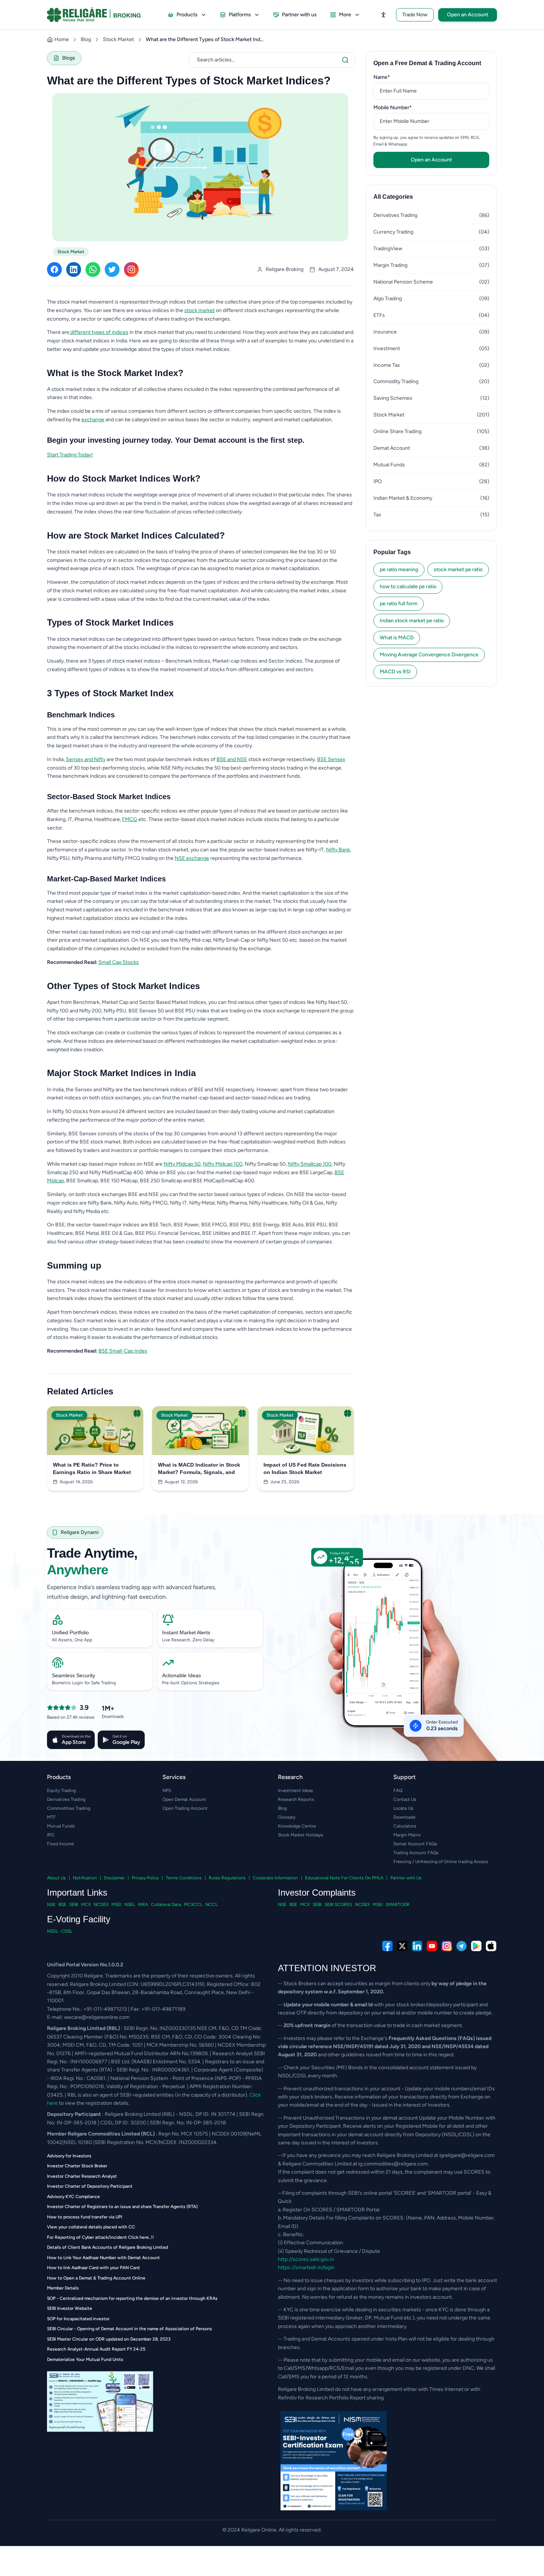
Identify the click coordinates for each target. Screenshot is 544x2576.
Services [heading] (174, 1777)
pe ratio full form (399, 604)
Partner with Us (406, 1878)
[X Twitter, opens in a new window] (402, 1946)
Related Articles (80, 1391)
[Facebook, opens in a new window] (387, 1946)
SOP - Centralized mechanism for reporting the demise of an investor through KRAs (132, 2298)
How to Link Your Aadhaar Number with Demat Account (103, 2258)
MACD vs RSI (395, 672)
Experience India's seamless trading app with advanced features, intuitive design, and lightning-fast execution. (132, 1592)
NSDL (53, 1931)
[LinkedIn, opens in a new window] (417, 1946)
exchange (93, 420)
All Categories (393, 197)
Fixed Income (61, 1844)
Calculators (405, 1826)
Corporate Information (275, 1878)
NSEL (130, 1905)
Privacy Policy (145, 1878)
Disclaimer (114, 1878)
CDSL (67, 1931)
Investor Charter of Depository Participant (90, 2186)
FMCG (130, 819)
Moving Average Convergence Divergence (429, 655)
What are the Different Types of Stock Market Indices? (205, 39)
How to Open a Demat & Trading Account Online (96, 2278)
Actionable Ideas (182, 1675)
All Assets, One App (72, 1640)
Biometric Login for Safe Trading (84, 1683)
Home (62, 39)
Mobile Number (404, 107)
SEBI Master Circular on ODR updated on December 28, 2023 (109, 2339)
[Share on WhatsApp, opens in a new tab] (93, 269)
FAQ (398, 1791)
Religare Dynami (80, 1532)
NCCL (211, 1905)
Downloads (404, 1817)
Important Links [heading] (77, 1892)
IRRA (143, 1905)
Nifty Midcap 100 (223, 1164)
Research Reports (296, 1799)
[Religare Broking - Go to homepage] (100, 15)
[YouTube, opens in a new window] (432, 1946)
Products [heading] (59, 1777)
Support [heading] (404, 1777)
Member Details (63, 2288)
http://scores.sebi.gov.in (306, 2259)
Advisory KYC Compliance (73, 2197)
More (345, 15)
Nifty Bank (338, 850)
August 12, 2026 (181, 1482)
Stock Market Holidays (300, 1835)
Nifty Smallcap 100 (310, 1164)
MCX (86, 1905)
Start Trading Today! (70, 455)
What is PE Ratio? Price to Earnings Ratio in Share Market (92, 1468)
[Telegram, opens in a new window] (461, 1946)
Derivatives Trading (66, 1799)
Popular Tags (392, 552)
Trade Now (415, 15)
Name (393, 77)
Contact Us (405, 1799)
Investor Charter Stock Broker (77, 2166)
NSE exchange (192, 858)
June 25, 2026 (285, 1482)
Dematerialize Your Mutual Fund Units (85, 2359)
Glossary (287, 1817)
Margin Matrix (407, 1835)
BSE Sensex (331, 759)
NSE (51, 1905)
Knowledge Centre (297, 1826)
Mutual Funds (61, 1826)
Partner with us (299, 15)
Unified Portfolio (70, 1632)
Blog (86, 39)
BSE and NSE (232, 759)
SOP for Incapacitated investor (78, 2319)
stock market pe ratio (458, 570)
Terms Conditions (184, 1878)
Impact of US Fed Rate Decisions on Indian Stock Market (305, 1468)
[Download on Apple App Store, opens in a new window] (491, 1946)
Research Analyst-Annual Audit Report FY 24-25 (96, 2349)
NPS (167, 1791)
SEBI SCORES (338, 1905)
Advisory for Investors (69, 2156)
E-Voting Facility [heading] (79, 1919)
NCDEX (101, 1905)
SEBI (74, 1905)
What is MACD (397, 638)
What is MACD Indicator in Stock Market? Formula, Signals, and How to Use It (199, 1469)
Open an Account (468, 15)
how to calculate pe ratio (408, 587)
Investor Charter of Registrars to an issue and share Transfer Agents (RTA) (122, 2207)
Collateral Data (166, 1905)
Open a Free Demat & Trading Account (427, 63)
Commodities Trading (69, 1808)
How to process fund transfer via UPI (85, 2217)
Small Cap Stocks (119, 962)
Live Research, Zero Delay (188, 1640)
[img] (389, 1659)
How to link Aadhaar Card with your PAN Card (93, 2268)
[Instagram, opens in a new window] (447, 1946)
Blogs (69, 58)
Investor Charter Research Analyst (82, 2176)
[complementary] (272, 1946)
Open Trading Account (185, 1808)
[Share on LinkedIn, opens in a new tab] (74, 269)
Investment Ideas (295, 1791)
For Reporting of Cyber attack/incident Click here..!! (100, 2237)
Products (187, 15)
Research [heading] (290, 1777)
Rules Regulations (227, 1878)
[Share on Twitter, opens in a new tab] (112, 269)
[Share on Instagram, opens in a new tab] (131, 269)
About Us (56, 1878)
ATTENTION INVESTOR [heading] (327, 1968)
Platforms (240, 15)
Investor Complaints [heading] (317, 1892)
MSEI (116, 1905)
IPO (51, 1835)
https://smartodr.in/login (306, 2267)
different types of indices (99, 332)
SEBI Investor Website (70, 2308)
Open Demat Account (184, 1799)
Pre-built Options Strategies (191, 1683)
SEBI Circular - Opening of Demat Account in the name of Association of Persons (130, 2329)
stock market (199, 310)
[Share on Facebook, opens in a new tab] (54, 269)
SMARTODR (398, 1905)
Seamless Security (73, 1675)
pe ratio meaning (399, 570)
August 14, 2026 (76, 1482)
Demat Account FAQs (415, 1844)
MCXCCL (193, 1905)
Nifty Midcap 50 (182, 1164)
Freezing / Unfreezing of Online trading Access (441, 1862)
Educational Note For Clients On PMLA (344, 1878)
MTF (51, 1817)
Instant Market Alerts (186, 1632)
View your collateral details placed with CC (91, 2227)
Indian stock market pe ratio (412, 621)
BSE (62, 1905)
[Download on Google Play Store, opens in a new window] (476, 1946)
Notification (85, 1878)
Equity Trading (61, 1791)
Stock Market (118, 39)
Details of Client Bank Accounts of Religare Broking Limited (108, 2247)
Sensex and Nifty (86, 759)
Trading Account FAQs (416, 1853)
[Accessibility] (383, 15)
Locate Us (403, 1808)
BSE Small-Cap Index (123, 1351)
